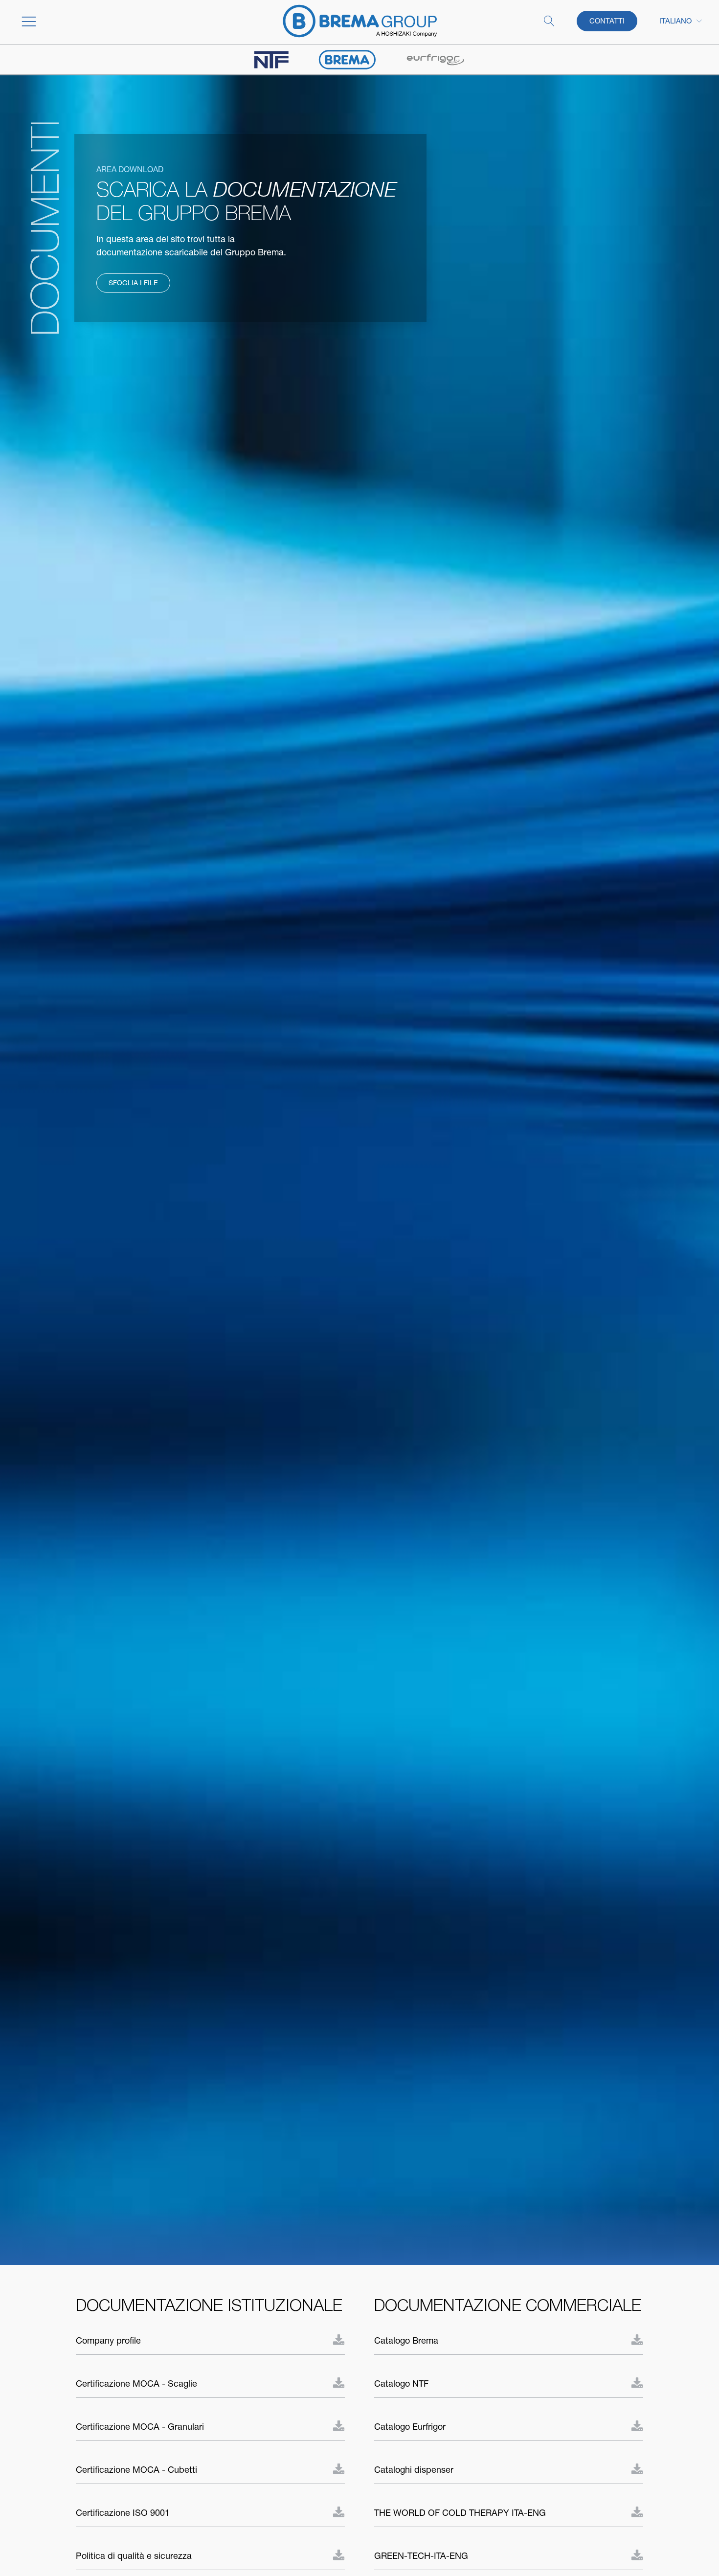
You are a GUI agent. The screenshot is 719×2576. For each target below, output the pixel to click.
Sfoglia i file (133, 283)
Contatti (607, 21)
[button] (90, 21)
